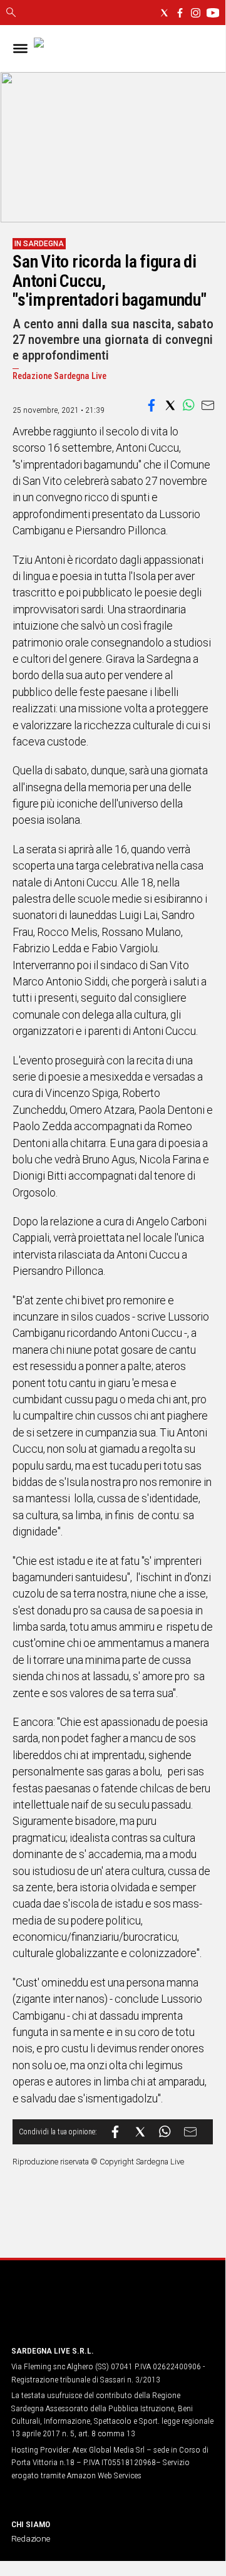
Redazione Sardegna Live (59, 376)
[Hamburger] (20, 49)
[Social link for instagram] (196, 13)
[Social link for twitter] (164, 13)
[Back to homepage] (77, 2311)
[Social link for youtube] (213, 13)
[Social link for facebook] (180, 13)
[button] (152, 405)
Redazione (31, 2538)
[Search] (11, 13)
